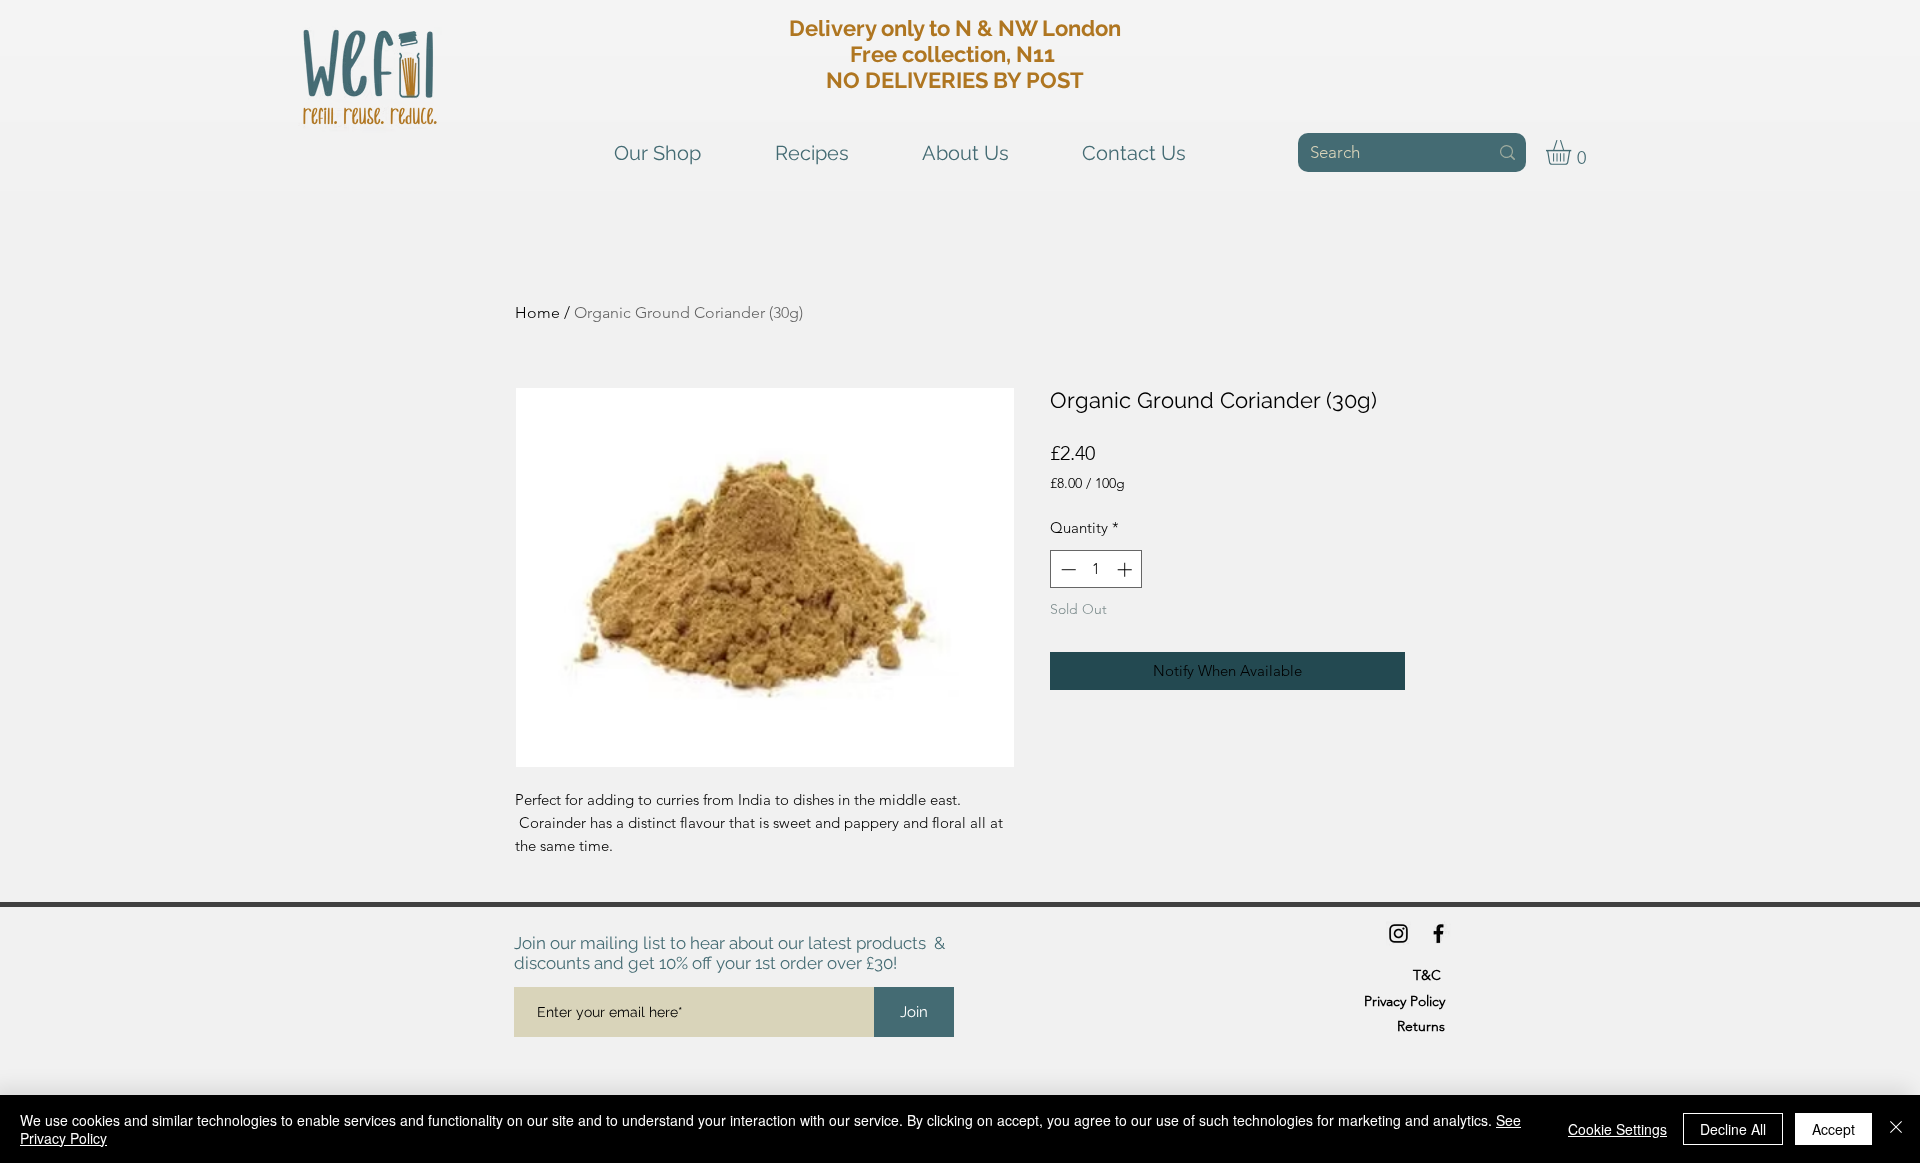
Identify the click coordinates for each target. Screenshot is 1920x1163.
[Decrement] (1066, 569)
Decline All (1733, 1129)
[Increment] (1126, 569)
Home (537, 312)
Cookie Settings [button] (1617, 1129)
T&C (1427, 975)
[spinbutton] (1096, 569)
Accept (1833, 1129)
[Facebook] (1438, 933)
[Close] (1896, 1129)
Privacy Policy (1404, 1001)
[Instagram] (1398, 933)
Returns (1421, 1026)
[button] (1573, 152)
